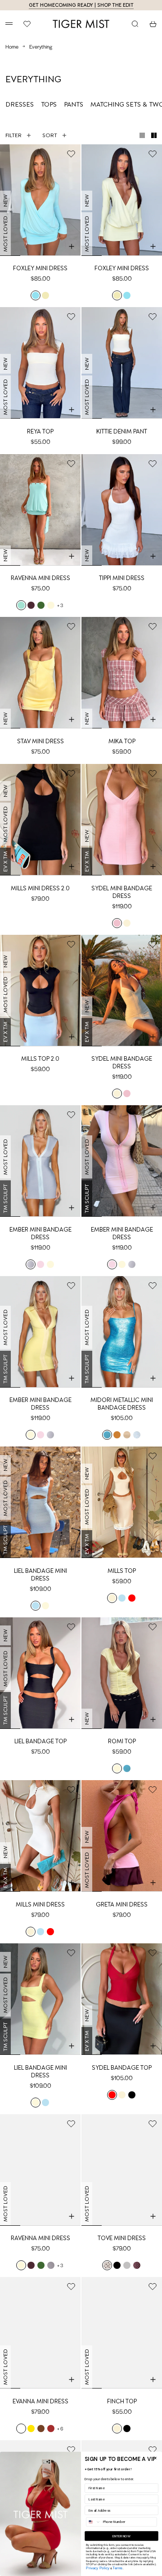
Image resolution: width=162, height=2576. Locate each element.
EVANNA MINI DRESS (40, 2401)
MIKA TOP (122, 741)
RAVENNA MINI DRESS (40, 578)
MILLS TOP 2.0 (40, 1059)
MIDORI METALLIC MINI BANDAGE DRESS (122, 1404)
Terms (117, 2568)
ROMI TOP (122, 1741)
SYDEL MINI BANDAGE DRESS (122, 892)
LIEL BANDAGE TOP (40, 1741)
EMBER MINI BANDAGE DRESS (40, 1233)
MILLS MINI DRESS (40, 1904)
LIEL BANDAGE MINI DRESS (40, 1575)
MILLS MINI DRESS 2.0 (40, 888)
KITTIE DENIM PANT (122, 431)
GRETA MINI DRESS (122, 1904)
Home (12, 46)
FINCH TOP (122, 2401)
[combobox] (94, 2522)
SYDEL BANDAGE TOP (122, 2068)
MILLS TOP (122, 1571)
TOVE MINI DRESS (122, 2238)
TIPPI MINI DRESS (122, 578)
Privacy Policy (98, 2568)
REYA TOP (40, 431)
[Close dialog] (155, 2458)
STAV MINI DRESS (40, 741)
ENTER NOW (122, 2536)
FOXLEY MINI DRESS (40, 268)
